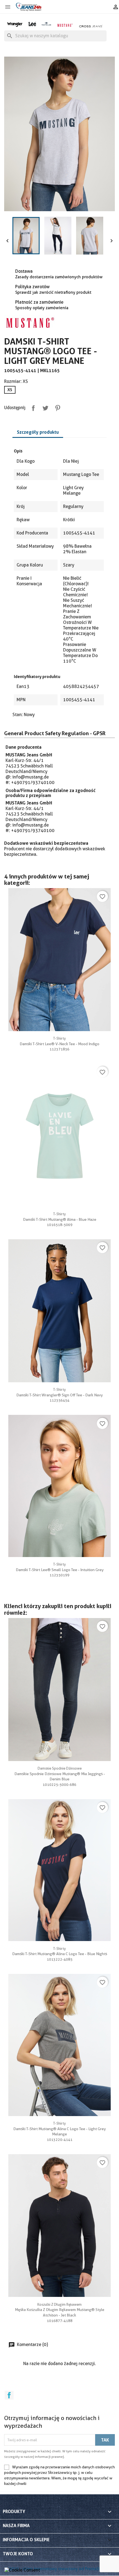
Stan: (18, 715)
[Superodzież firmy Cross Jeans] (91, 26)
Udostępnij (32, 407)
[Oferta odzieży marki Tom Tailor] (46, 23)
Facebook (9, 2395)
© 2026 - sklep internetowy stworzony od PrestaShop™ (57, 2569)
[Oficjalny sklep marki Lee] (32, 23)
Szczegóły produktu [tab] (38, 432)
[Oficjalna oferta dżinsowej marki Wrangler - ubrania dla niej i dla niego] (15, 24)
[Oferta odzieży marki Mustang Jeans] (65, 25)
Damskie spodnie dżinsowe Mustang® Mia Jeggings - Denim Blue (60, 1774)
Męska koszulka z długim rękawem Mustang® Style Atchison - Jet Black (60, 2310)
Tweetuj (44, 407)
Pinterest (56, 407)
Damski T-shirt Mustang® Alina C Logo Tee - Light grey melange (59, 2129)
